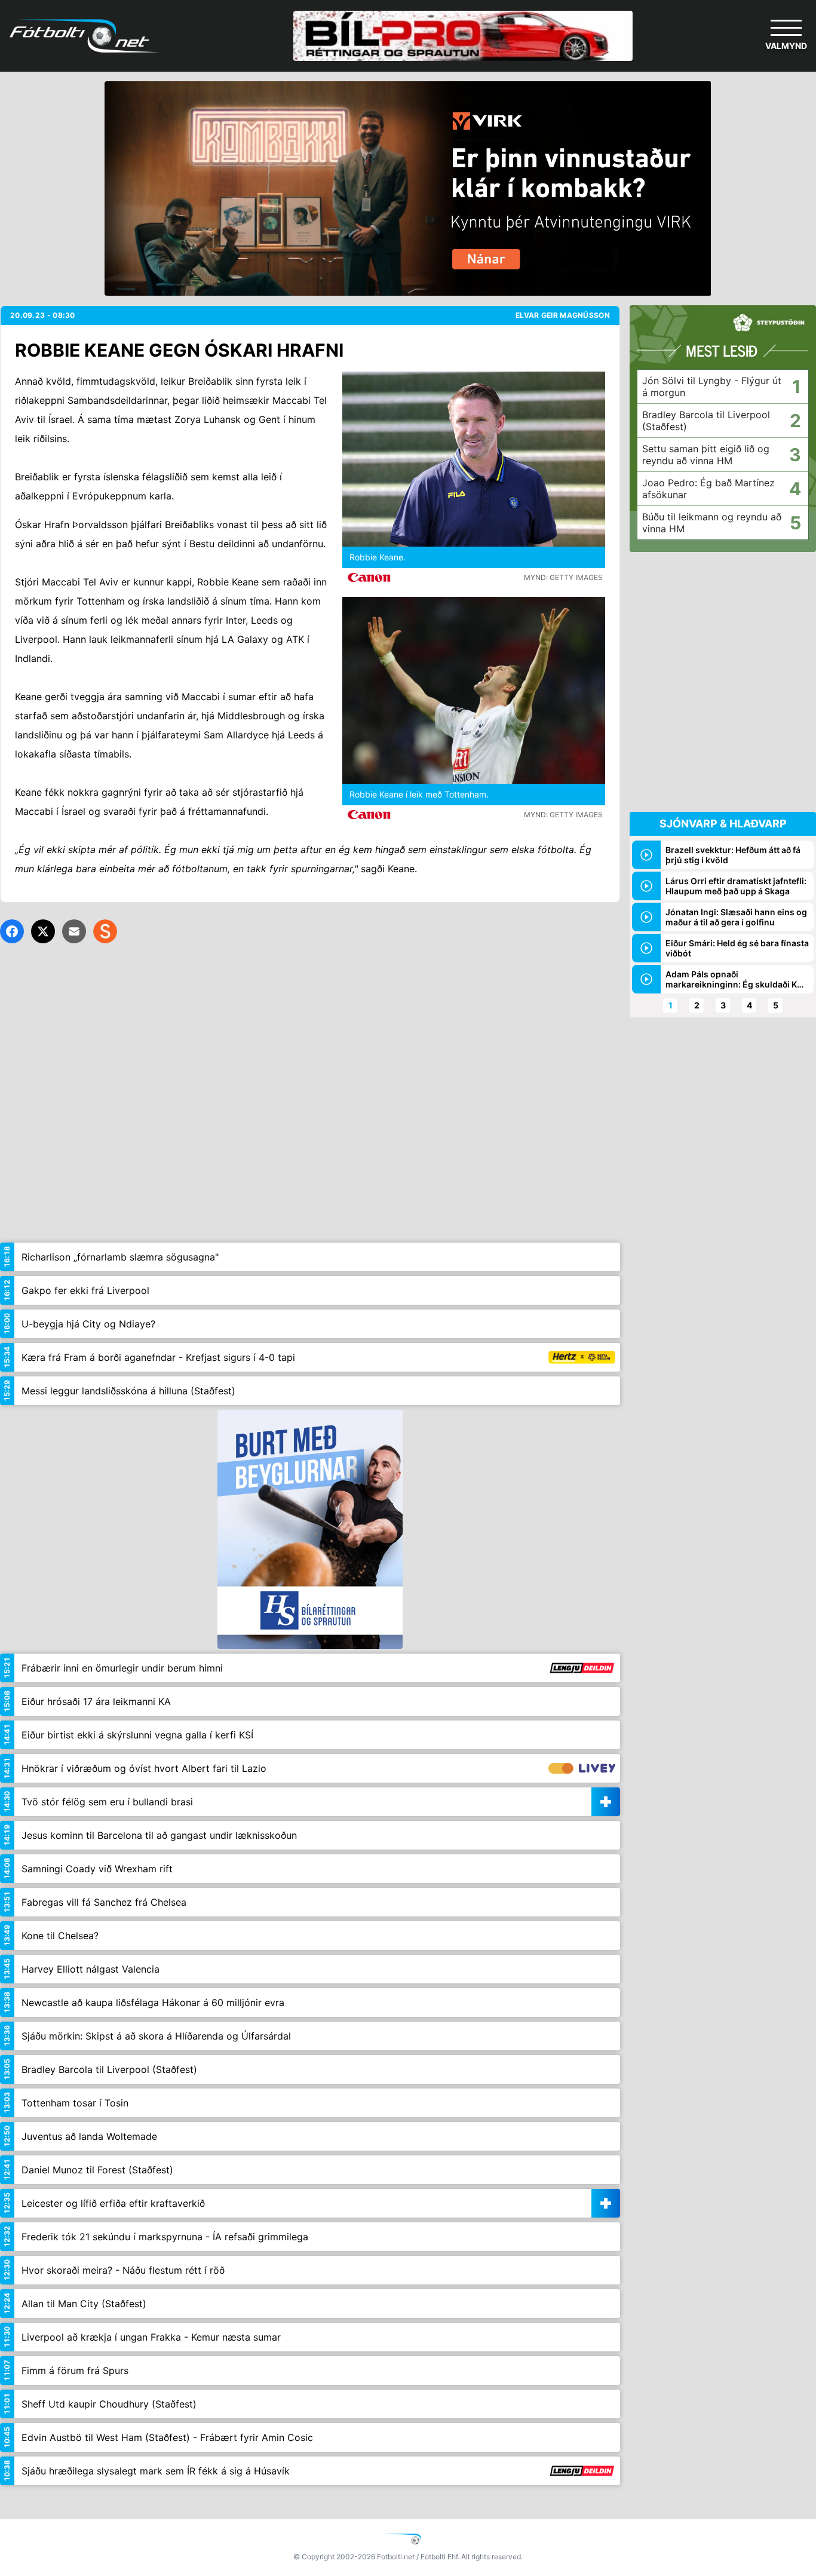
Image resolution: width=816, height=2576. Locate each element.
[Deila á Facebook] (12, 931)
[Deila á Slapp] (105, 931)
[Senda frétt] (74, 931)
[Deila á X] (43, 931)
